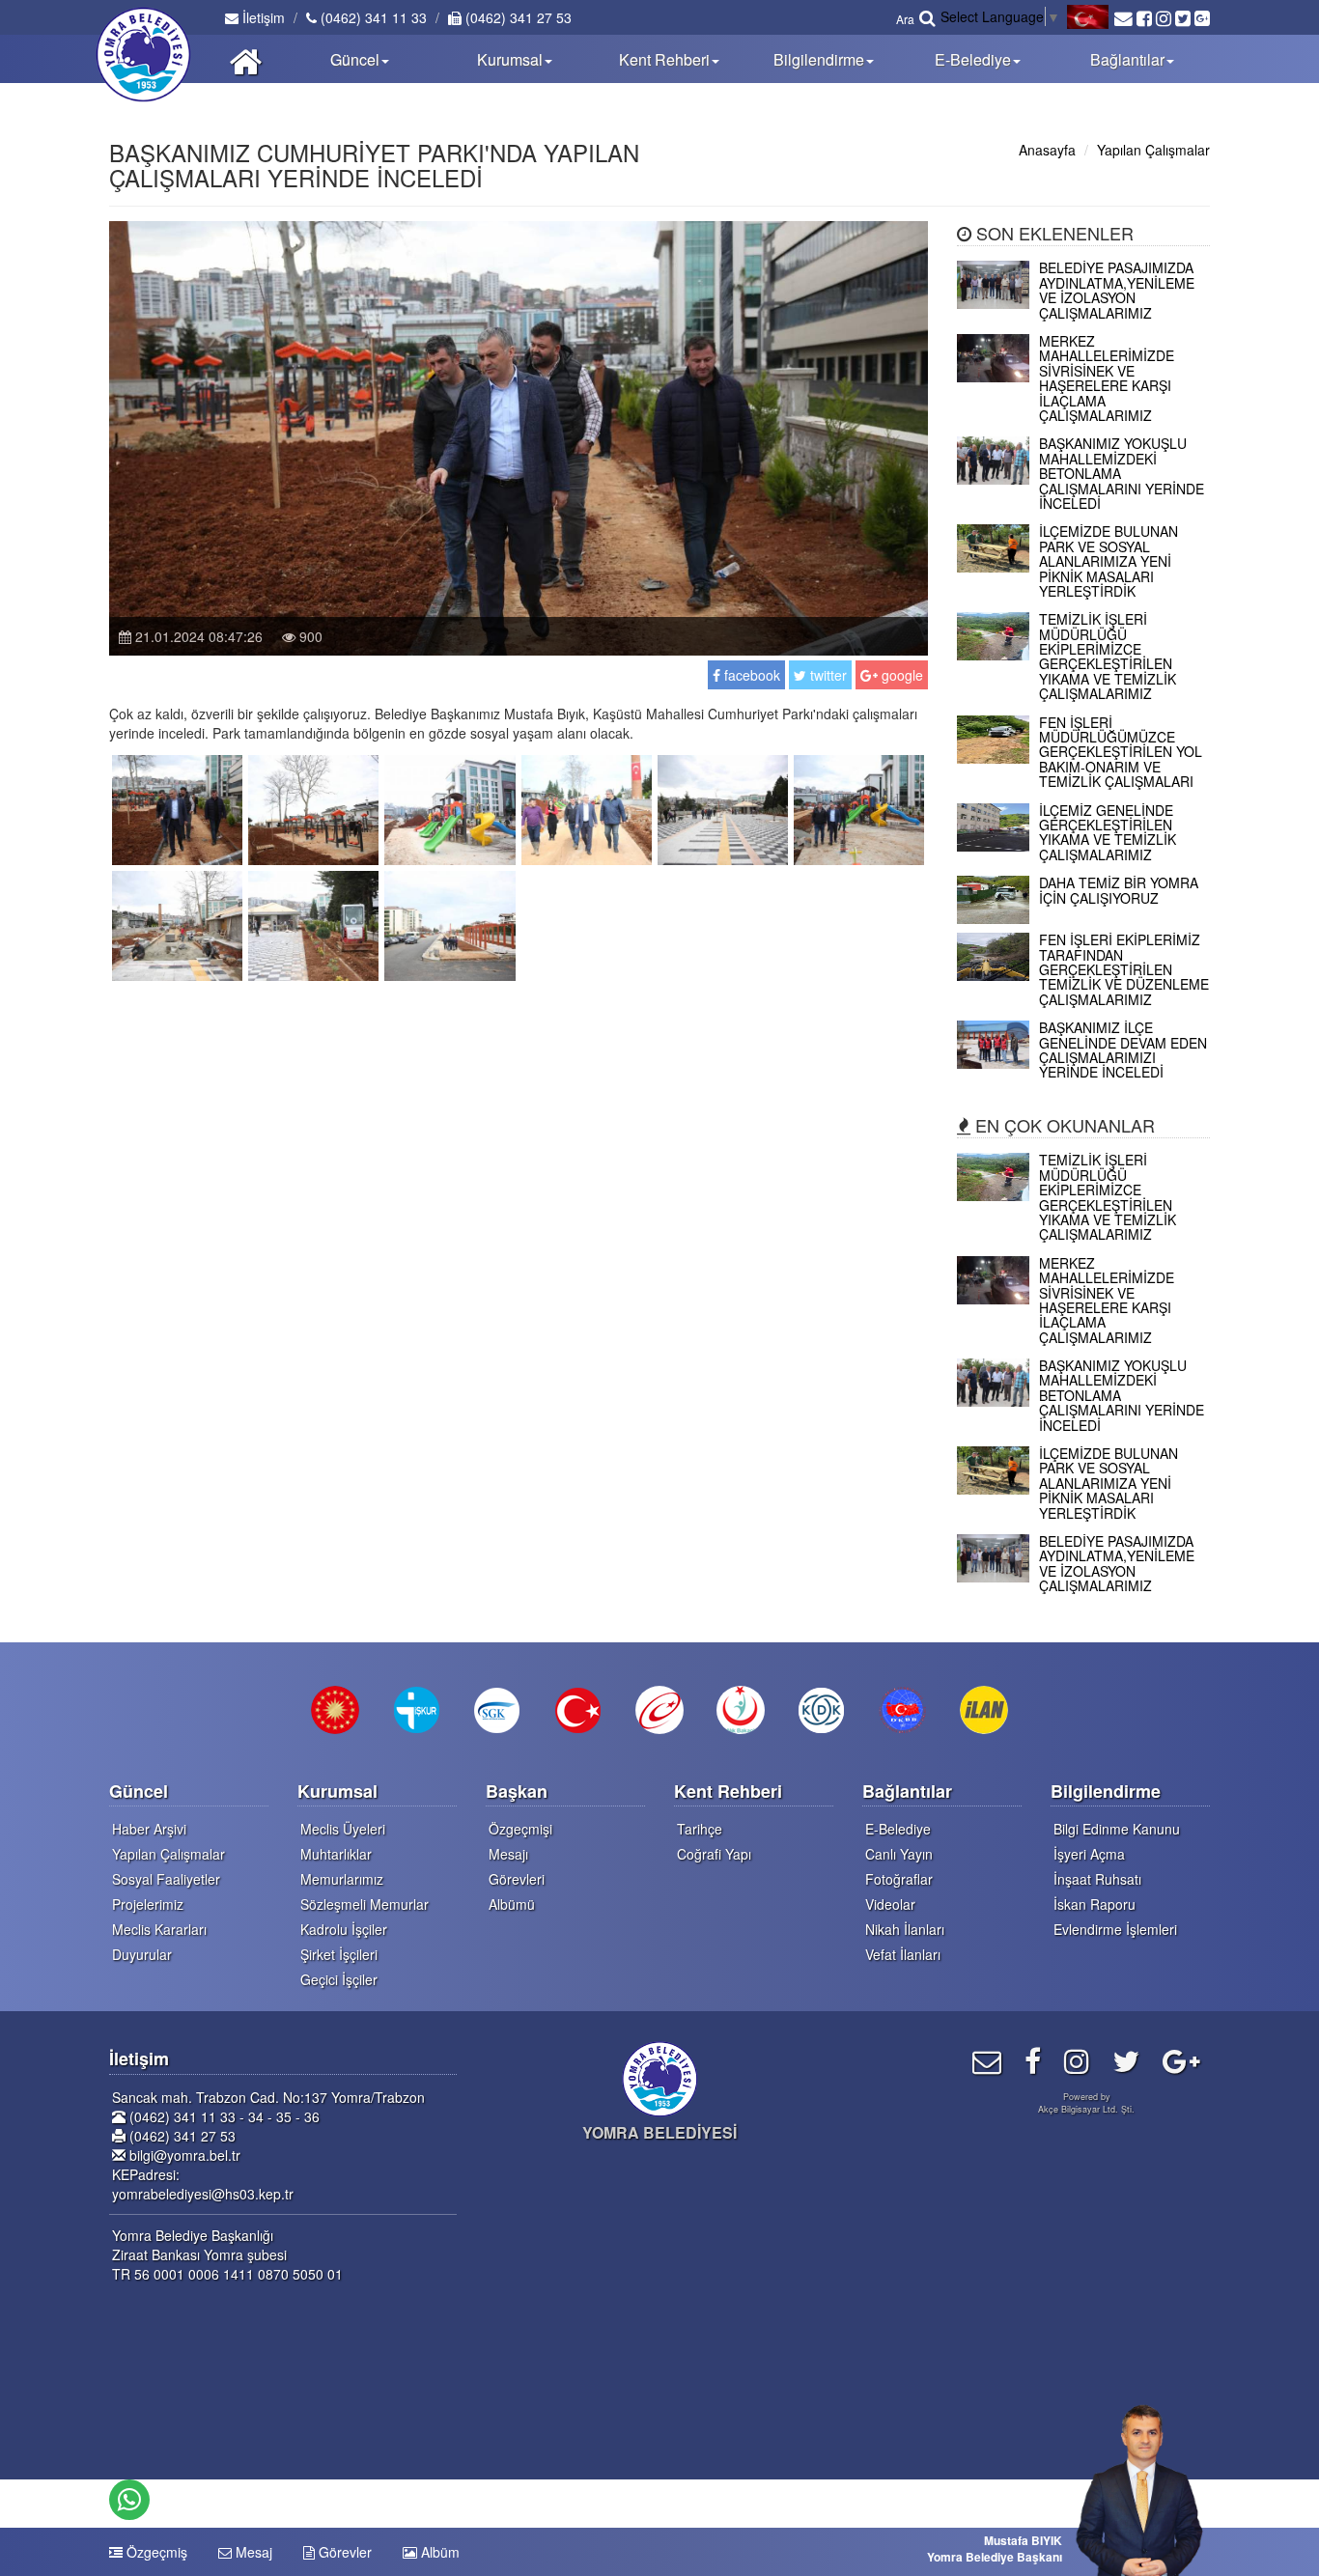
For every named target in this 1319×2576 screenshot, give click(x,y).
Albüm (438, 2552)
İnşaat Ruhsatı (1097, 1879)
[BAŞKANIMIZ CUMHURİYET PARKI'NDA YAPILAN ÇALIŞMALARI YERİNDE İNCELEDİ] (177, 807)
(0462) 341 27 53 (517, 17)
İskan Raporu (1094, 1904)
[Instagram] (1077, 2060)
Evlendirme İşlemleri (1115, 1929)
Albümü (512, 1904)
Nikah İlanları (905, 1929)
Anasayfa (1047, 150)
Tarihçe (700, 1829)
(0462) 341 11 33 (372, 17)
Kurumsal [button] (510, 59)
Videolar (890, 1904)
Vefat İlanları (903, 1954)
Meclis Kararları (159, 1929)
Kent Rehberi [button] (664, 59)
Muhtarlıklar (336, 1854)
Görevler (343, 2552)
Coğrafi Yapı (714, 1854)
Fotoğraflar (899, 1879)
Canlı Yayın (899, 1854)
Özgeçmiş (155, 2552)
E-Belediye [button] (973, 59)
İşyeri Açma (1089, 1854)
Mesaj (252, 2552)
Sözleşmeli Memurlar (365, 1904)
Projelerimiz (148, 1904)
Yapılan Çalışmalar (1153, 150)
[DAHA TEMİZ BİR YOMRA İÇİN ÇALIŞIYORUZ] (1084, 918)
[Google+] (1181, 2060)
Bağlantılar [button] (1127, 59)
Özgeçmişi (520, 1829)
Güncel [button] (355, 59)
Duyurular (142, 1954)
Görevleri (517, 1879)
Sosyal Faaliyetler (166, 1879)
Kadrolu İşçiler (344, 1929)
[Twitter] (1126, 2060)
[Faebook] (1033, 2060)
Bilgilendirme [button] (819, 59)
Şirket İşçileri (339, 1954)
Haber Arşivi (149, 1829)
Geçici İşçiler (339, 1979)
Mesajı (508, 1854)
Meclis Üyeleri (343, 1829)
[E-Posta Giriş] (987, 2060)
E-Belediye (898, 1829)
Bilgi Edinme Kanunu (1117, 1829)
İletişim (262, 17)
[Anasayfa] (246, 59)
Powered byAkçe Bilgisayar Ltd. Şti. (1086, 2103)
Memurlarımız (342, 1879)
